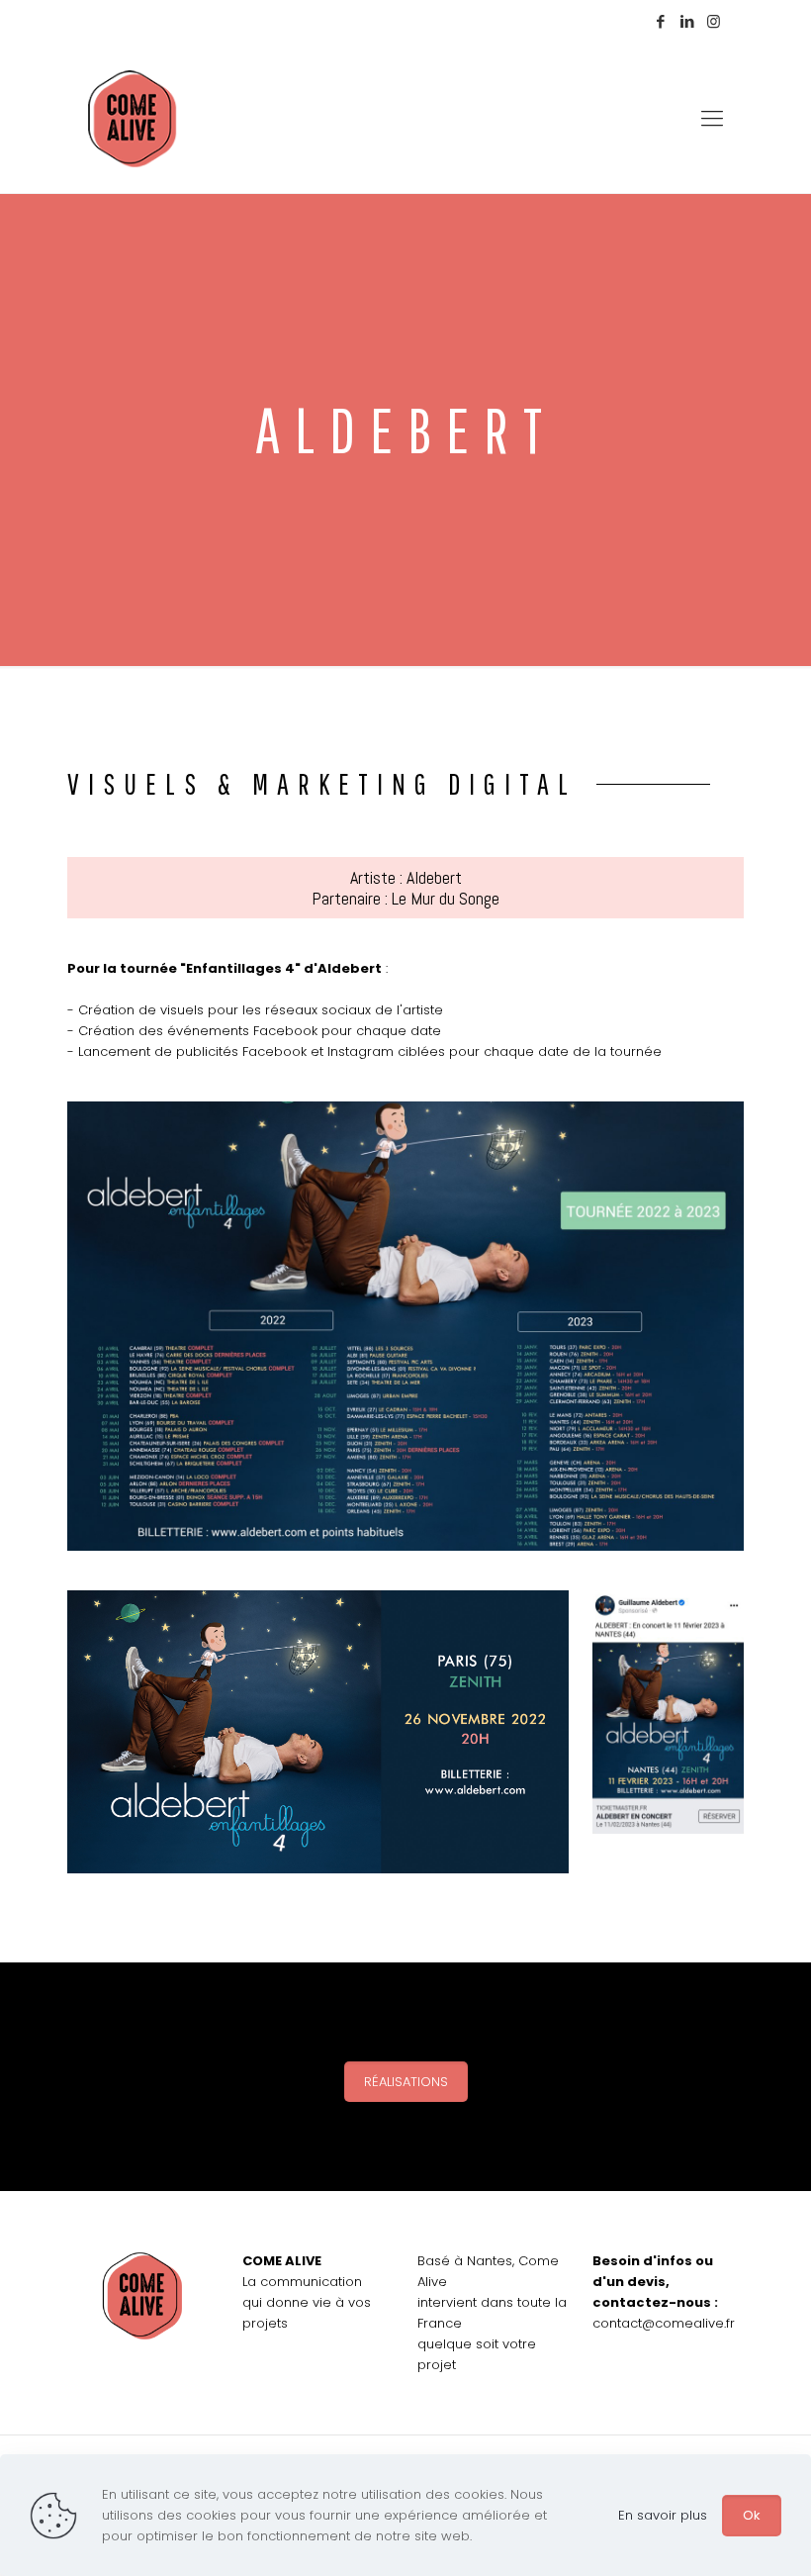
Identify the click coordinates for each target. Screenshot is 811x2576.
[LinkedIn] (687, 21)
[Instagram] (714, 21)
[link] (405, 1326)
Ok (752, 2515)
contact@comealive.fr (664, 2323)
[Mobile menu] (712, 119)
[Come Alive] (133, 119)
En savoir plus (663, 2515)
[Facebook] (660, 21)
